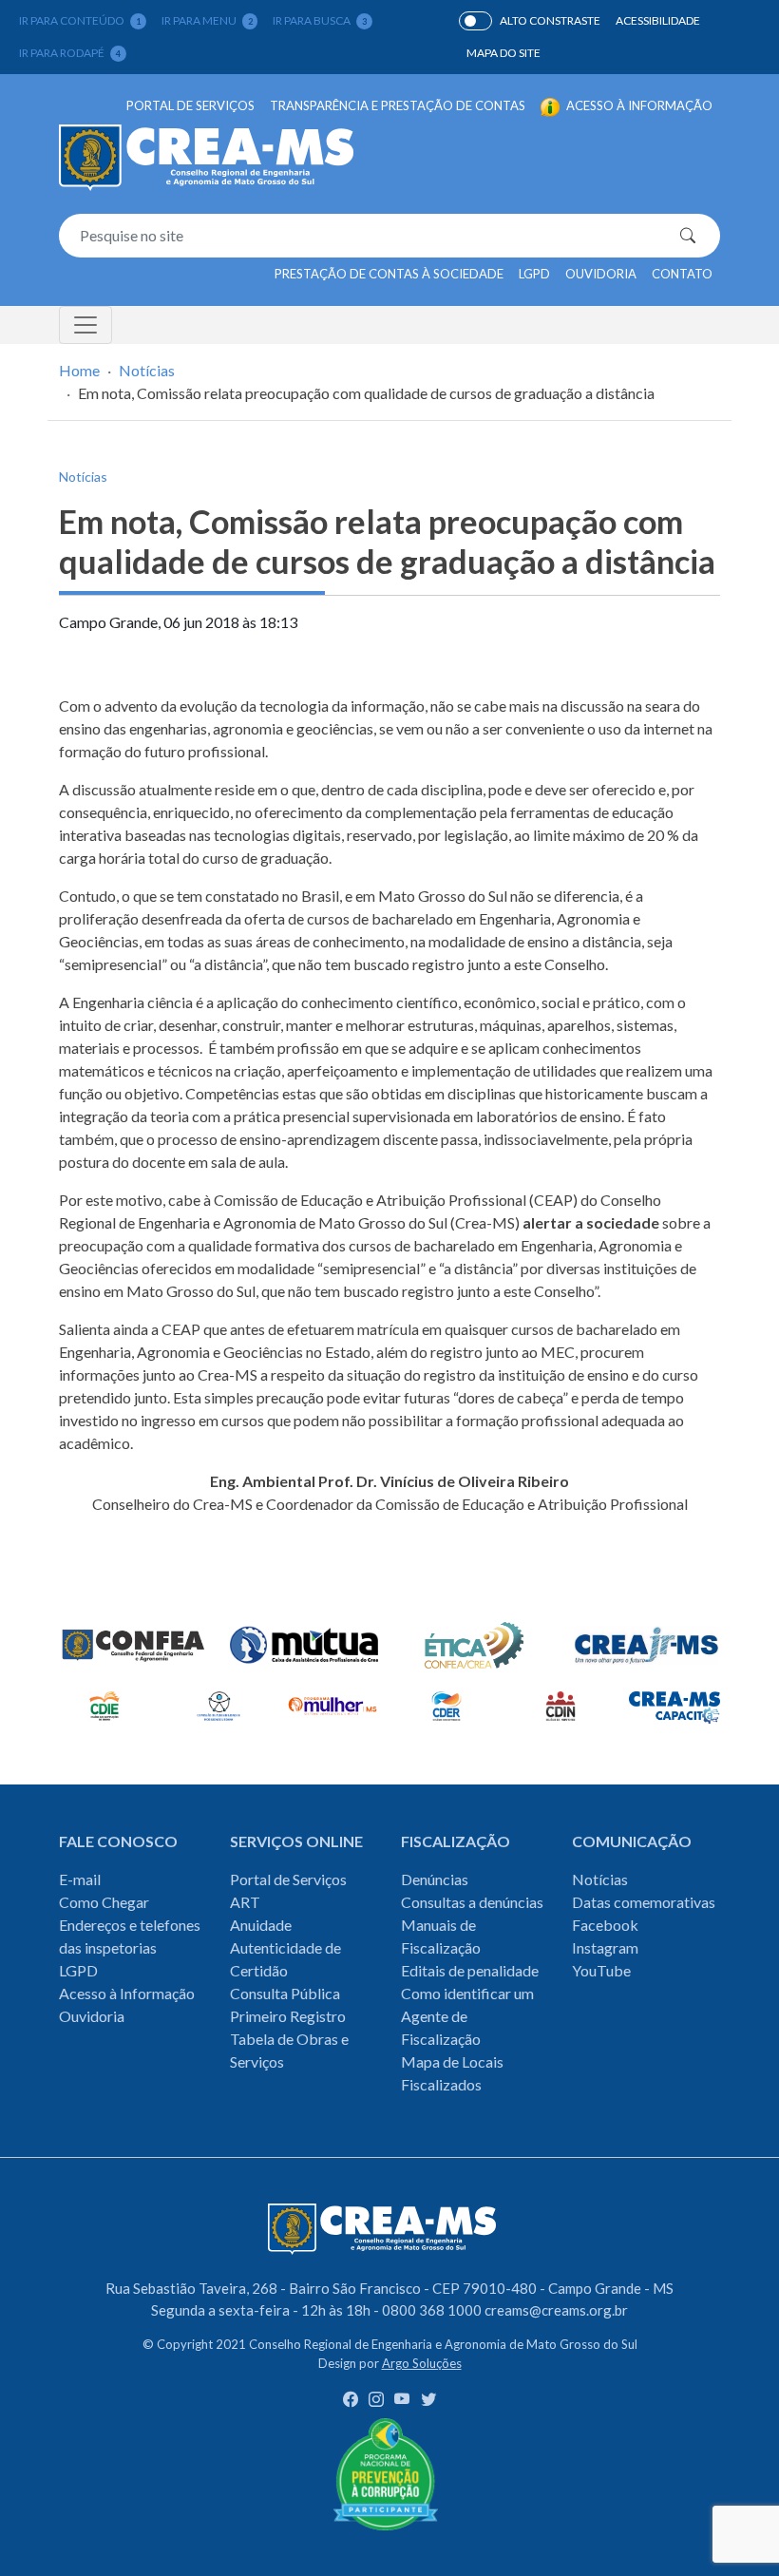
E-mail (80, 1879)
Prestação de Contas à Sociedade (389, 274)
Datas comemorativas (644, 1902)
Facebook (605, 1925)
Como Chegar (104, 1902)
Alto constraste (550, 20)
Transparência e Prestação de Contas (398, 105)
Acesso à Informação (127, 1993)
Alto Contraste (475, 21)
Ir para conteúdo (80, 20)
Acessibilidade (658, 20)
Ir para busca (320, 20)
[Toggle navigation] (85, 325)
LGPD (534, 274)
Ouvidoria (601, 274)
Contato (682, 274)
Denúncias (435, 1879)
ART (245, 1902)
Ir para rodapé (70, 53)
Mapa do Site (503, 53)
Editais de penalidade (470, 1970)
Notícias (147, 370)
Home (79, 370)
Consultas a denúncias (472, 1902)
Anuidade (261, 1925)
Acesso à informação (638, 105)
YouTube (601, 1970)
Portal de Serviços (190, 105)
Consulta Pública (285, 1993)
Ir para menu (207, 20)
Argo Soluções (422, 2363)
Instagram (605, 1947)
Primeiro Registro (288, 2016)
